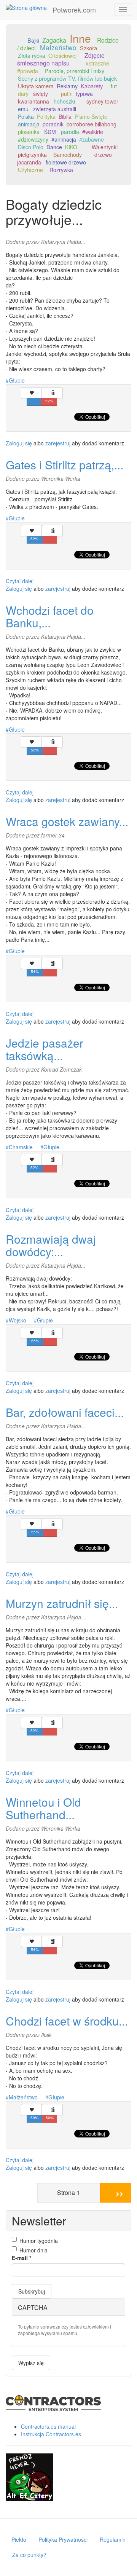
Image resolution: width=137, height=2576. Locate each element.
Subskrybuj (32, 2291)
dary (23, 94)
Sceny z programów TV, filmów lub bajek (67, 78)
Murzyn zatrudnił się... (62, 1603)
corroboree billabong (92, 124)
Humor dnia (33, 2250)
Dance (54, 147)
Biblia (65, 116)
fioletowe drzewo (66, 162)
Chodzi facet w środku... (67, 2021)
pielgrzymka (32, 155)
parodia (70, 132)
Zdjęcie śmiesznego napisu (61, 59)
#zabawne (92, 139)
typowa (84, 94)
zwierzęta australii (55, 109)
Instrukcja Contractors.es (51, 2434)
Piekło (19, 2539)
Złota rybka (32, 56)
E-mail (22, 2258)
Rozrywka (61, 170)
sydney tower (102, 101)
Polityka (46, 116)
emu (23, 109)
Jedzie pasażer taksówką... (45, 1049)
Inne (80, 38)
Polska (26, 116)
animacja (29, 124)
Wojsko (18, 1320)
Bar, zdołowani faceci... (65, 1412)
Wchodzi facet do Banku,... (50, 616)
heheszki (64, 101)
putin (67, 94)
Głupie (17, 380)
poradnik (53, 124)
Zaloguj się (19, 443)
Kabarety (92, 86)
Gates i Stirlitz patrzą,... (65, 465)
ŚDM (50, 132)
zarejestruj (58, 443)
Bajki (33, 40)
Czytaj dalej (20, 581)
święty (41, 94)
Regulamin (113, 2539)
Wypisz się (31, 2363)
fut (114, 86)
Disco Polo (31, 147)
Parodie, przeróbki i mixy (74, 71)
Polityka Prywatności (63, 2539)
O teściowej (62, 55)
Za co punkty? (29, 2555)
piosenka (29, 132)
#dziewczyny (33, 139)
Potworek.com (74, 10)
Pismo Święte (91, 116)
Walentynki (105, 147)
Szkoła (88, 48)
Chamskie (21, 1147)
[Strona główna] (26, 7)
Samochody (68, 155)
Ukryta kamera (36, 86)
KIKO (71, 147)
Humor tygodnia (39, 2241)
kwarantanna (33, 101)
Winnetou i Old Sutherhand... (43, 1808)
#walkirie (93, 132)
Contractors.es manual (48, 2426)
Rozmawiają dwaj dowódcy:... (51, 1245)
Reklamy (67, 86)
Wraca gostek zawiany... (67, 821)
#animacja (64, 139)
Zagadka (54, 40)
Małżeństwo (58, 47)
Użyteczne (30, 170)
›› (119, 2192)
